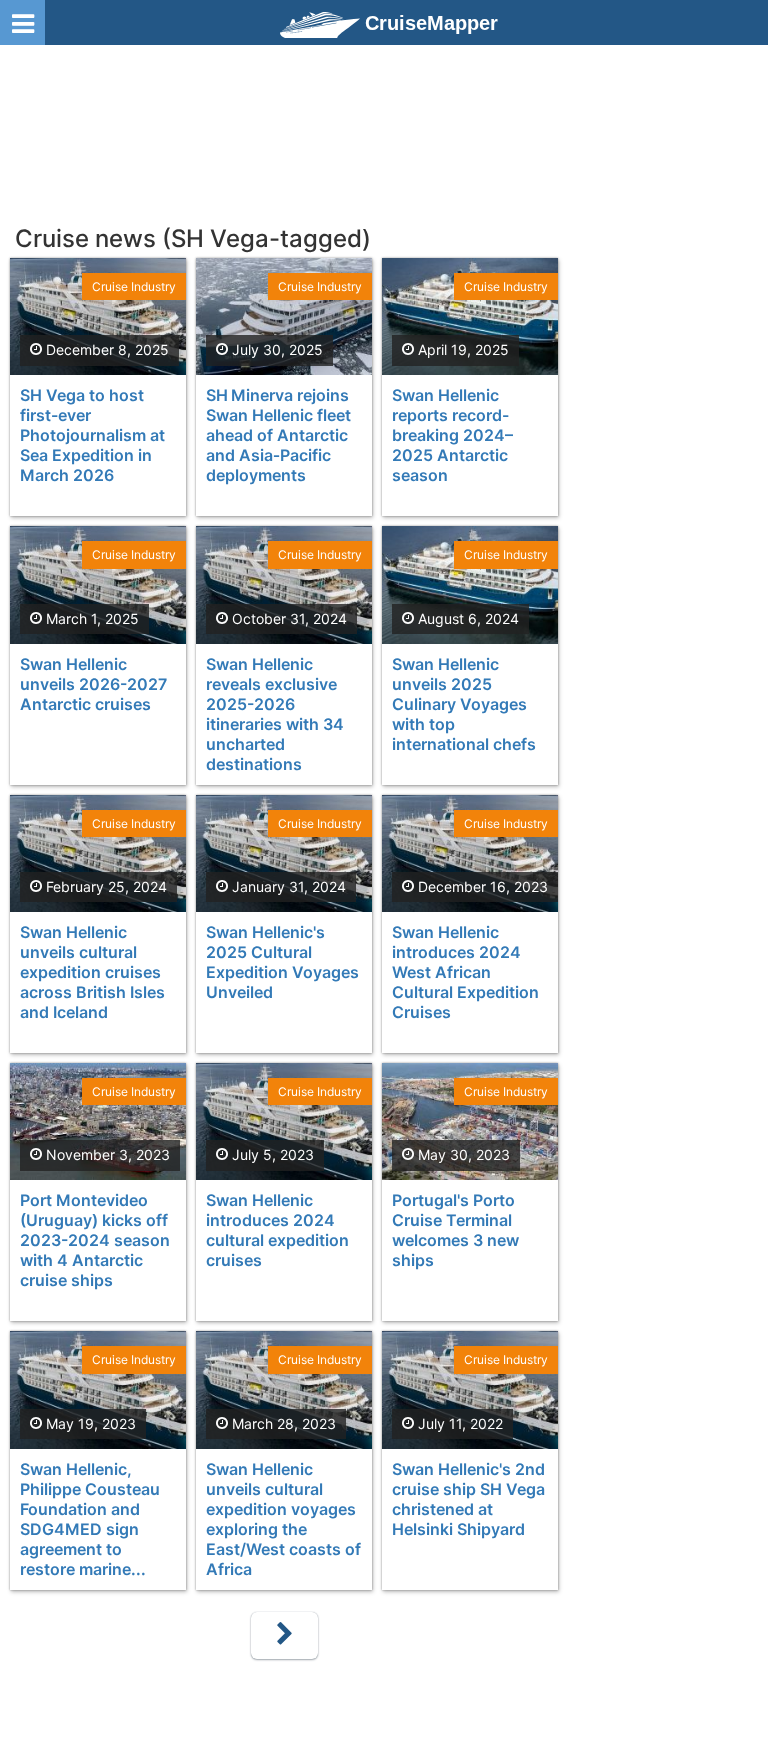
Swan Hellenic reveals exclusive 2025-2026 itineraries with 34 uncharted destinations (275, 714)
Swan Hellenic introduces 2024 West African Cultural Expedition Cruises (465, 972)
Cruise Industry (134, 286)
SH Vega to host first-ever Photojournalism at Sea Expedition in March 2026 (92, 435)
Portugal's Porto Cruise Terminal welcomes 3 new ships (455, 1230)
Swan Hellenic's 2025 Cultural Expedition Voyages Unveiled (282, 962)
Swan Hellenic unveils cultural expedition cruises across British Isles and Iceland (92, 972)
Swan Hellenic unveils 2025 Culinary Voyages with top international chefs (464, 704)
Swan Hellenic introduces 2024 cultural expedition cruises (277, 1230)
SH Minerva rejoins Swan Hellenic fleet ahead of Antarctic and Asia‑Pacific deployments (278, 435)
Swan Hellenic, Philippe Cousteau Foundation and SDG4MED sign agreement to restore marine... (90, 1519)
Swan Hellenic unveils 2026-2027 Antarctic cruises (93, 684)
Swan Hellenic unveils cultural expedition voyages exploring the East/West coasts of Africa (283, 1519)
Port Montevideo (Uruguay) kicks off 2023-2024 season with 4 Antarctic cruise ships (95, 1240)
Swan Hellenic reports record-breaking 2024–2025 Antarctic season (452, 435)
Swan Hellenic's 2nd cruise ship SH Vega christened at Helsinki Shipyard (468, 1499)
